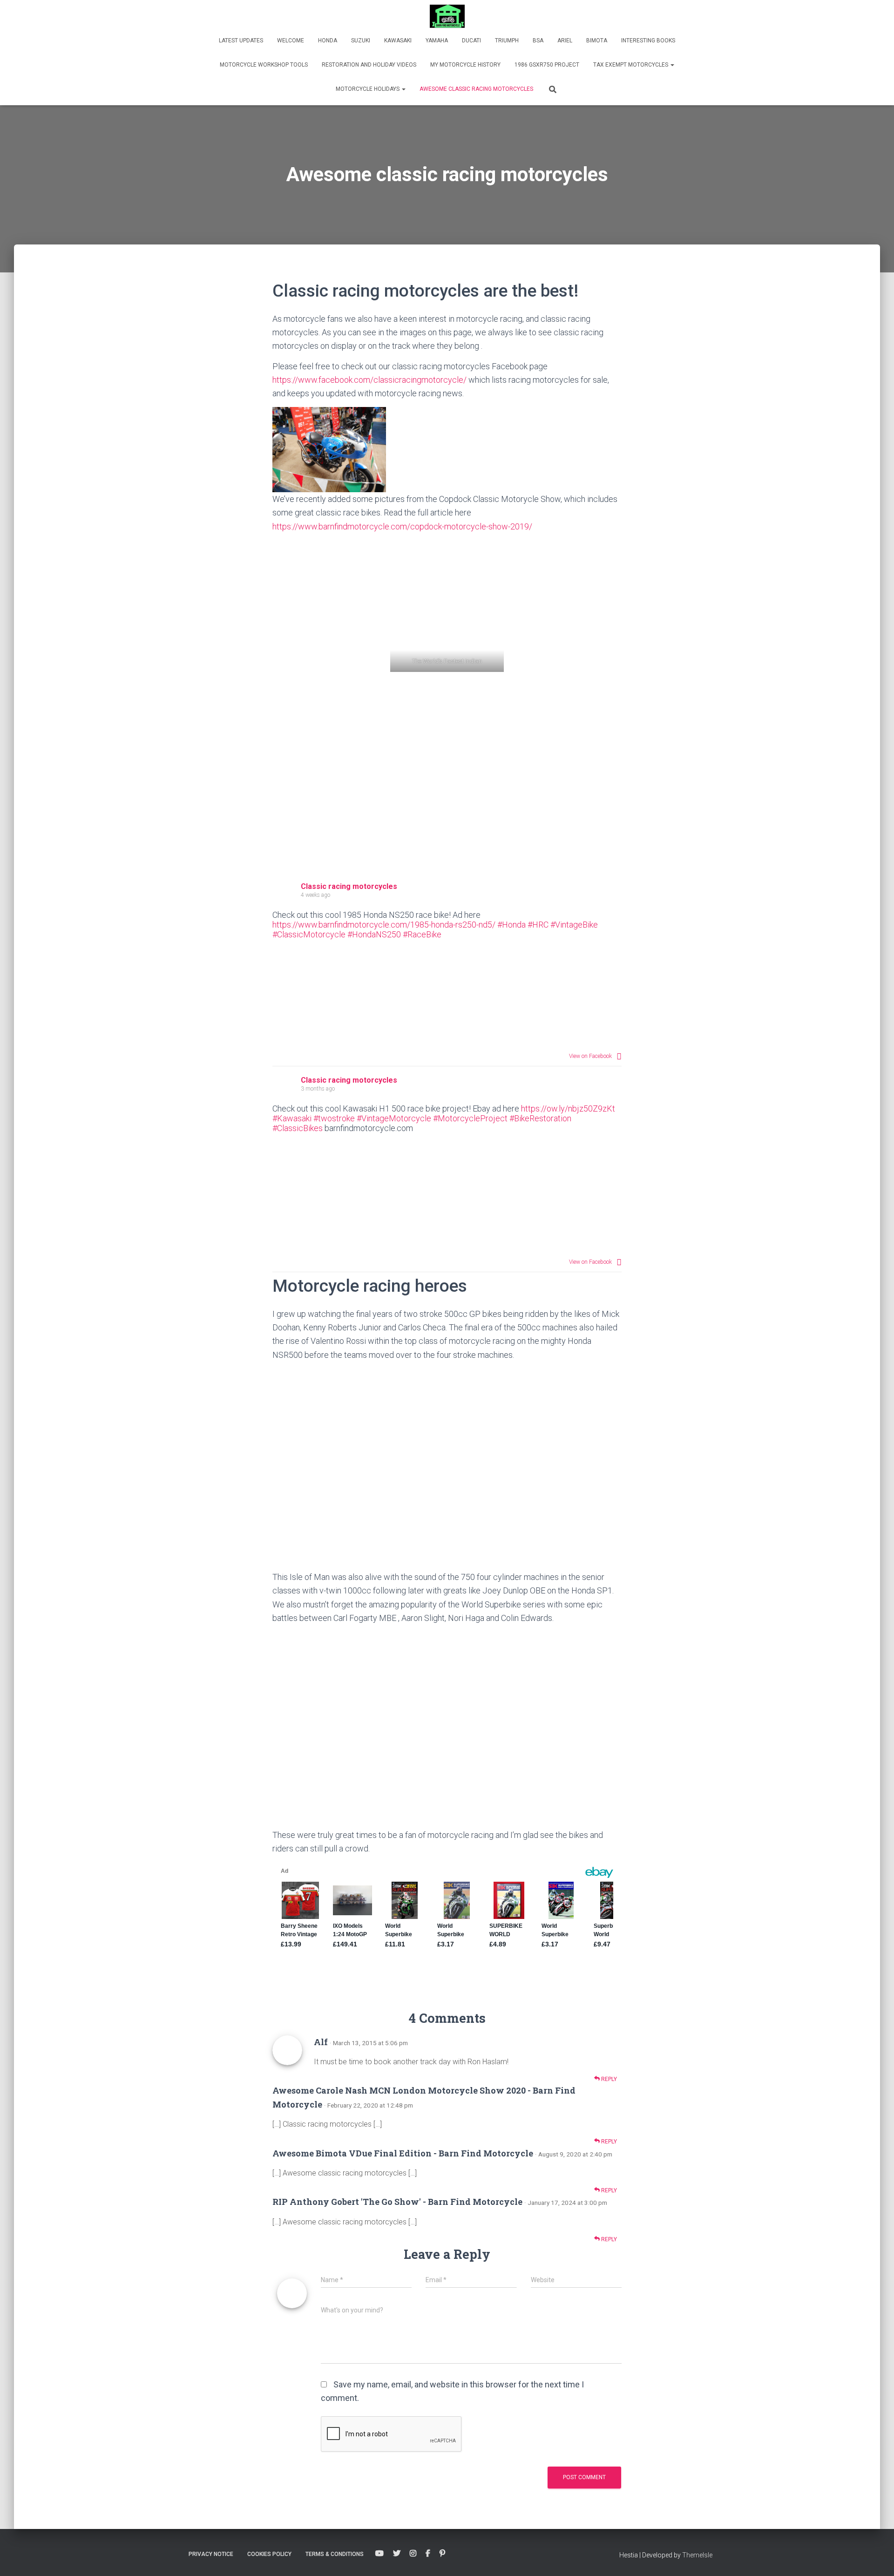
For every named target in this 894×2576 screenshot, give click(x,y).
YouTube (379, 2554)
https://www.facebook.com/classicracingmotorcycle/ (369, 380)
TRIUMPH (507, 41)
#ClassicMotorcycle (309, 934)
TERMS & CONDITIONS (335, 2554)
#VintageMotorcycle (394, 1118)
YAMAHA (437, 41)
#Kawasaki (292, 1118)
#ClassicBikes (298, 1128)
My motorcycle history (465, 65)
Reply (608, 2079)
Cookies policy (269, 2554)
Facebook (428, 2554)
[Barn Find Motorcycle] (447, 16)
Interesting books (648, 41)
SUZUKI (361, 41)
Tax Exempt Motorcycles (631, 65)
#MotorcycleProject (470, 1118)
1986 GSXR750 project (547, 65)
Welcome (291, 41)
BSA (538, 41)
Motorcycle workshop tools (264, 65)
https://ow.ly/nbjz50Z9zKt (568, 1108)
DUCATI (471, 41)
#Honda (511, 925)
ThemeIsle (697, 2555)
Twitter (397, 2554)
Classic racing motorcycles (349, 886)
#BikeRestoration (540, 1118)
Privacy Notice (211, 2554)
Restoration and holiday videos (369, 65)
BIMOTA (597, 41)
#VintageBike (574, 925)
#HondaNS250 (374, 934)
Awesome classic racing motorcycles (476, 89)
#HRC (538, 925)
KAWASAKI (398, 41)
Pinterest (442, 2554)
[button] (672, 65)
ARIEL (565, 41)
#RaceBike (422, 934)
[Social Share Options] (619, 1056)
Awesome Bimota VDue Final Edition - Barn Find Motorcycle (403, 2153)
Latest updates (241, 41)
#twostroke (334, 1118)
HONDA (328, 41)
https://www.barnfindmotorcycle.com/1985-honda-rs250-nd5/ (384, 925)
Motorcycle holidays (368, 89)
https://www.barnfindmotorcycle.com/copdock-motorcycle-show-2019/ (402, 526)
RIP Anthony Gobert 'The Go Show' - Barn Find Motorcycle (397, 2202)
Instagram (413, 2554)
